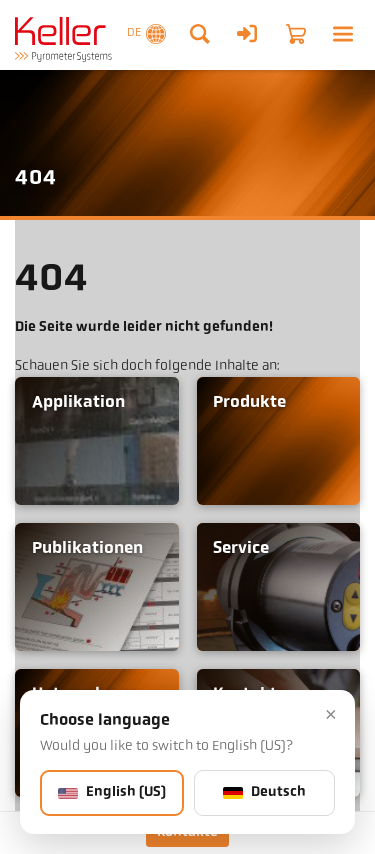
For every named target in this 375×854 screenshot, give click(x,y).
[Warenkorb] (296, 34)
